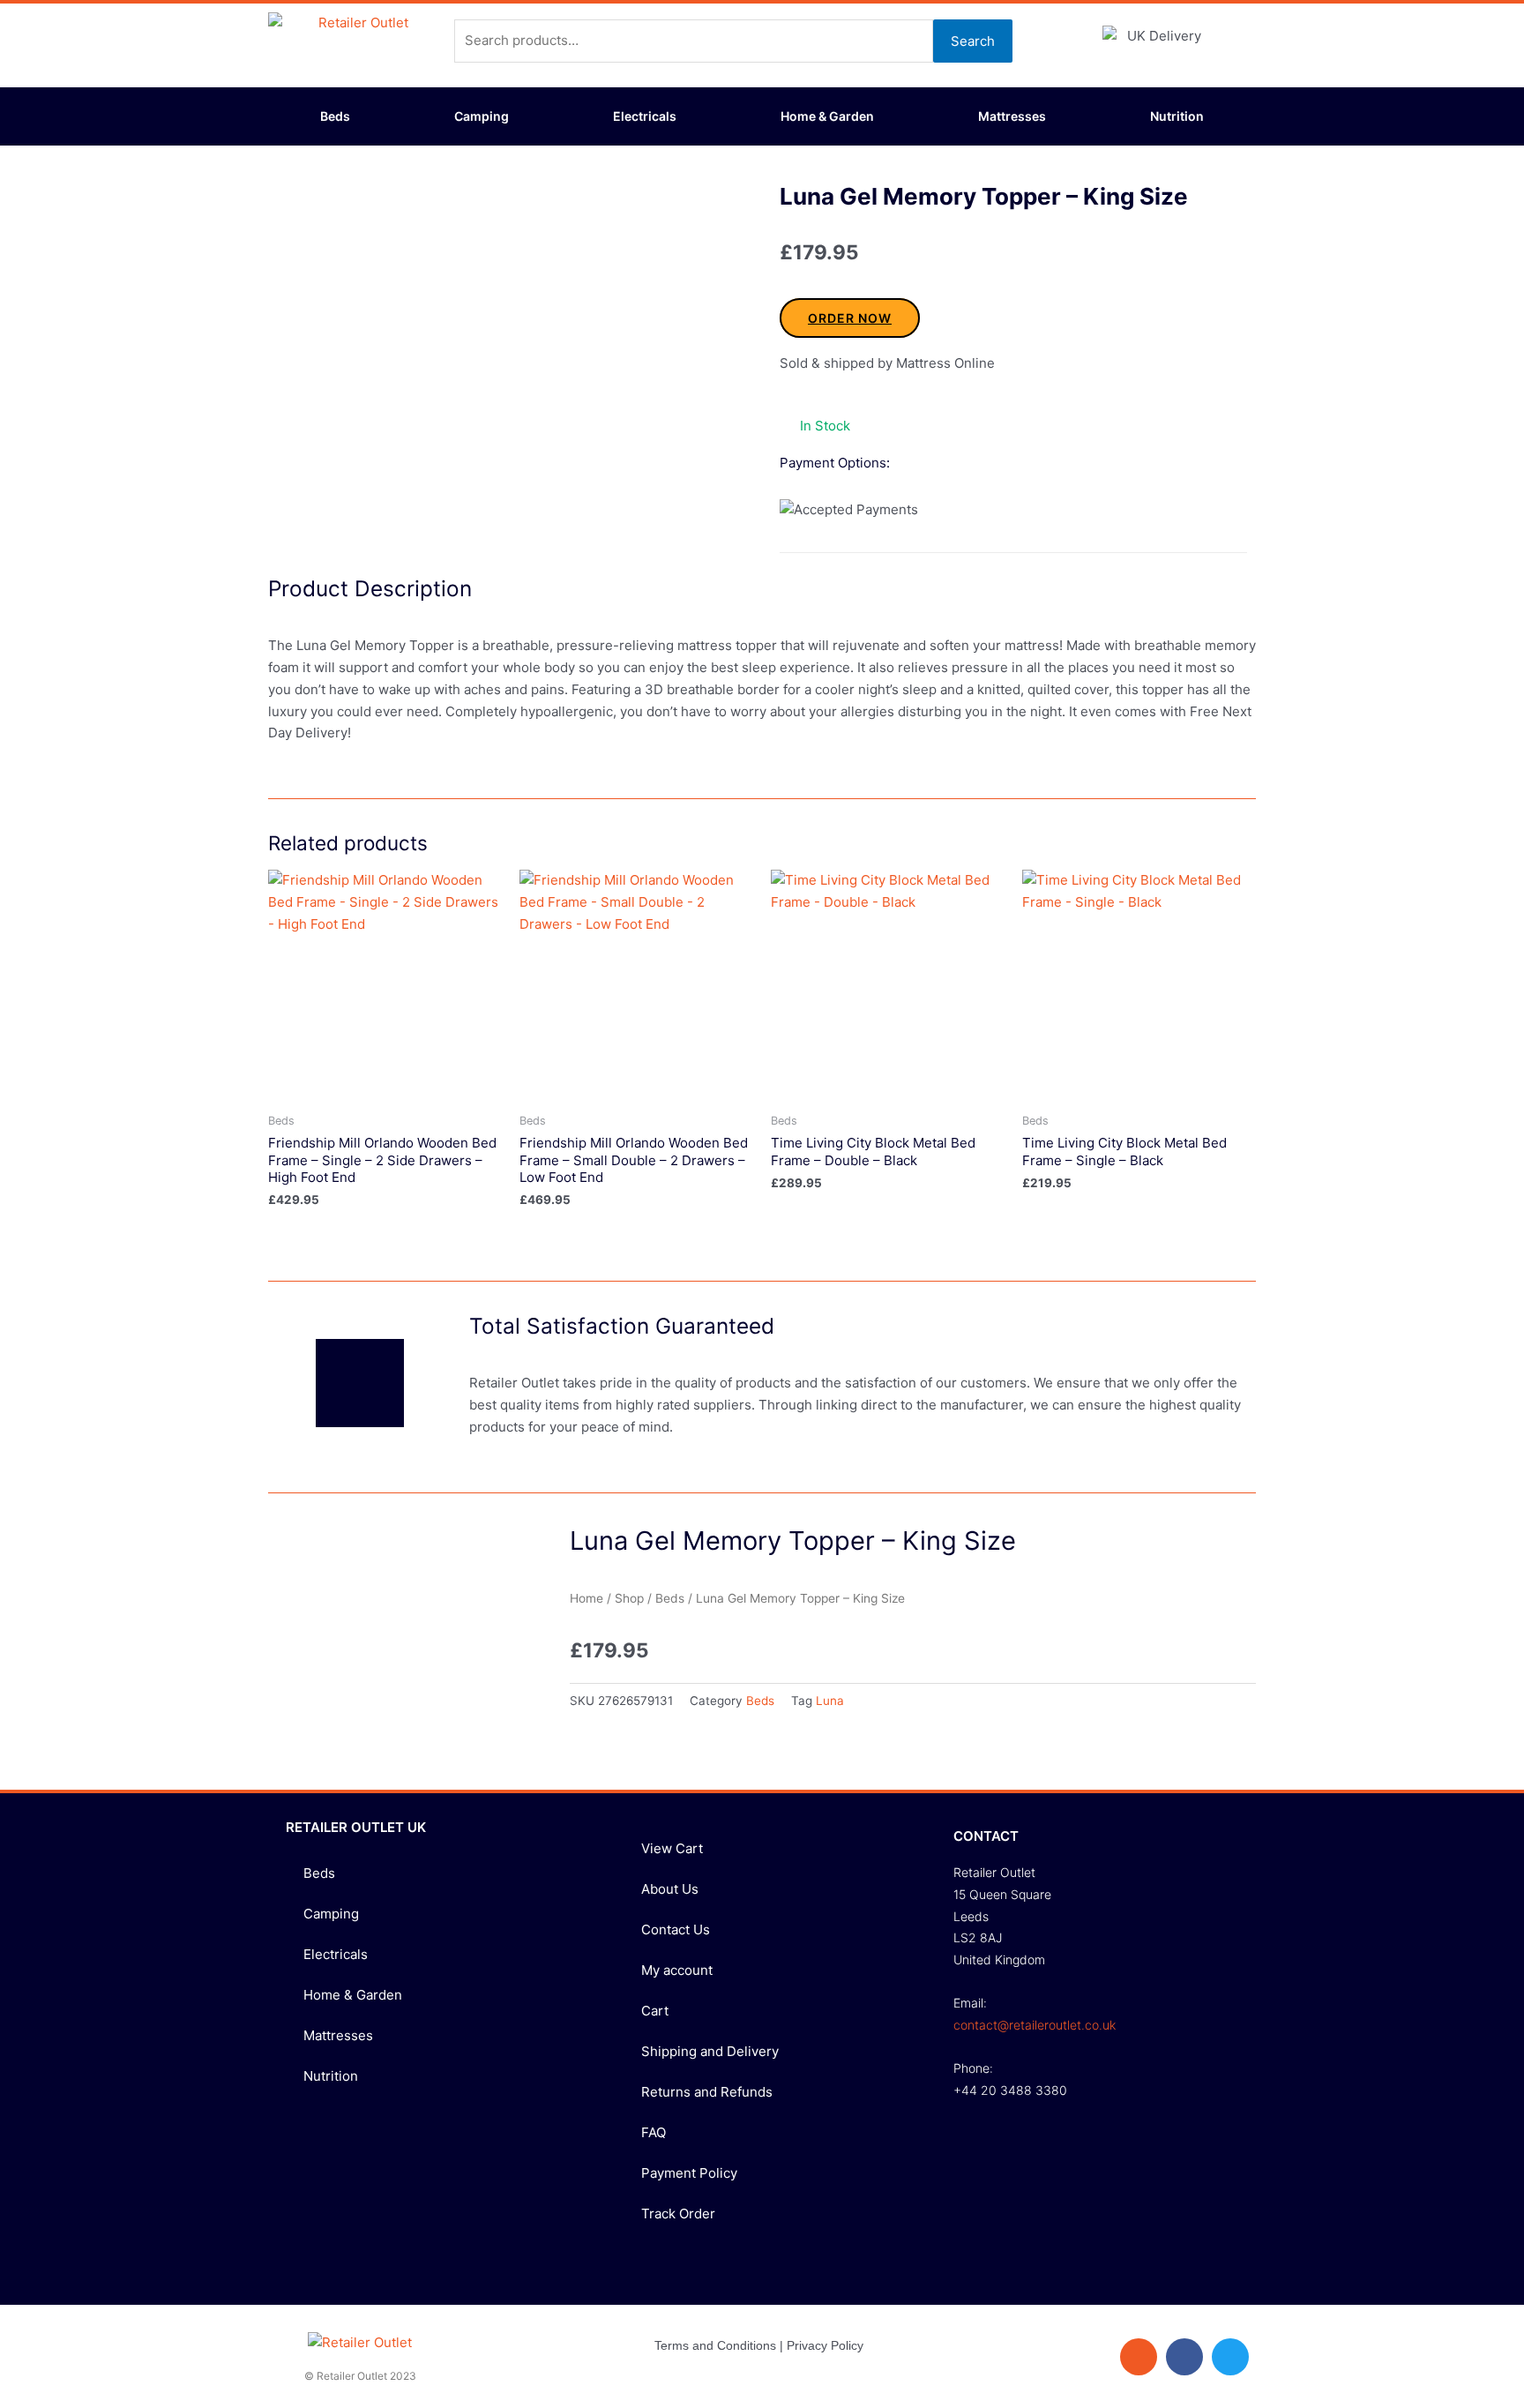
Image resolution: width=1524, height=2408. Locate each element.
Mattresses (1012, 116)
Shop (629, 1598)
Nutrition (1177, 116)
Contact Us (676, 1929)
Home (586, 1598)
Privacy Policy (825, 2345)
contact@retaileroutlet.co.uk (1035, 2025)
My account (677, 1970)
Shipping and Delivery (710, 2051)
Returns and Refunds (707, 2092)
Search (973, 41)
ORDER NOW (850, 318)
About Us (670, 1889)
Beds (335, 116)
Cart (655, 2011)
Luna (830, 1701)
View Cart (672, 1848)
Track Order (678, 2214)
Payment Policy (689, 2173)
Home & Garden (827, 116)
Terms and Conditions (715, 2345)
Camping (482, 116)
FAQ (654, 2132)
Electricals (645, 116)
